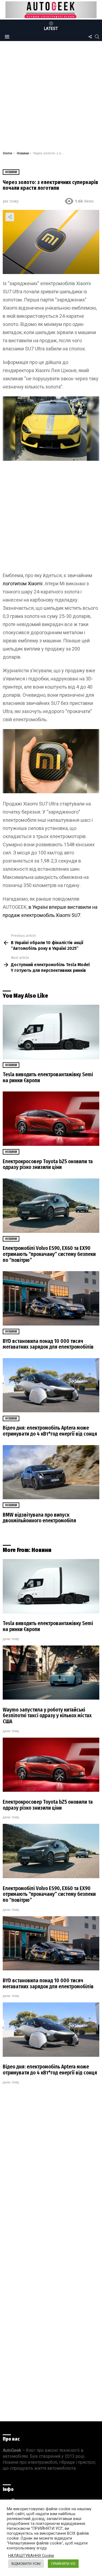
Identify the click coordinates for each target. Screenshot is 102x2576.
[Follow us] (90, 37)
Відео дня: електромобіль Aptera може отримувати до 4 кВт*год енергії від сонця (50, 1431)
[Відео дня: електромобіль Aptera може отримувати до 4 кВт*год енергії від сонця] (51, 1385)
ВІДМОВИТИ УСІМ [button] (26, 2564)
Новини (11, 1065)
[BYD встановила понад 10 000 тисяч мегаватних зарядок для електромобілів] (51, 1298)
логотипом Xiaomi (23, 584)
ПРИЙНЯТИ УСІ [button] (63, 2564)
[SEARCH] (97, 37)
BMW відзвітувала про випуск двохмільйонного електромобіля (39, 1518)
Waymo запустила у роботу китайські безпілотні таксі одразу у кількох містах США (47, 1716)
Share (10, 217)
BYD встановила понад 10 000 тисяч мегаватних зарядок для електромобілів (48, 1344)
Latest (51, 29)
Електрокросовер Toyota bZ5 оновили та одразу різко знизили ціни (48, 1164)
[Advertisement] (51, 97)
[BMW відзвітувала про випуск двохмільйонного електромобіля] (51, 1472)
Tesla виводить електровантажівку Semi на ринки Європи (48, 1077)
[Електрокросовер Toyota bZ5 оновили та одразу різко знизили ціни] (51, 1119)
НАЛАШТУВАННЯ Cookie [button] (31, 2556)
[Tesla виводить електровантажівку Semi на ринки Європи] (51, 1032)
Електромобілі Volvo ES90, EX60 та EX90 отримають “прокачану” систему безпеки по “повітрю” (49, 1254)
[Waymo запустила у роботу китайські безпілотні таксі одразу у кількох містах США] (51, 1673)
